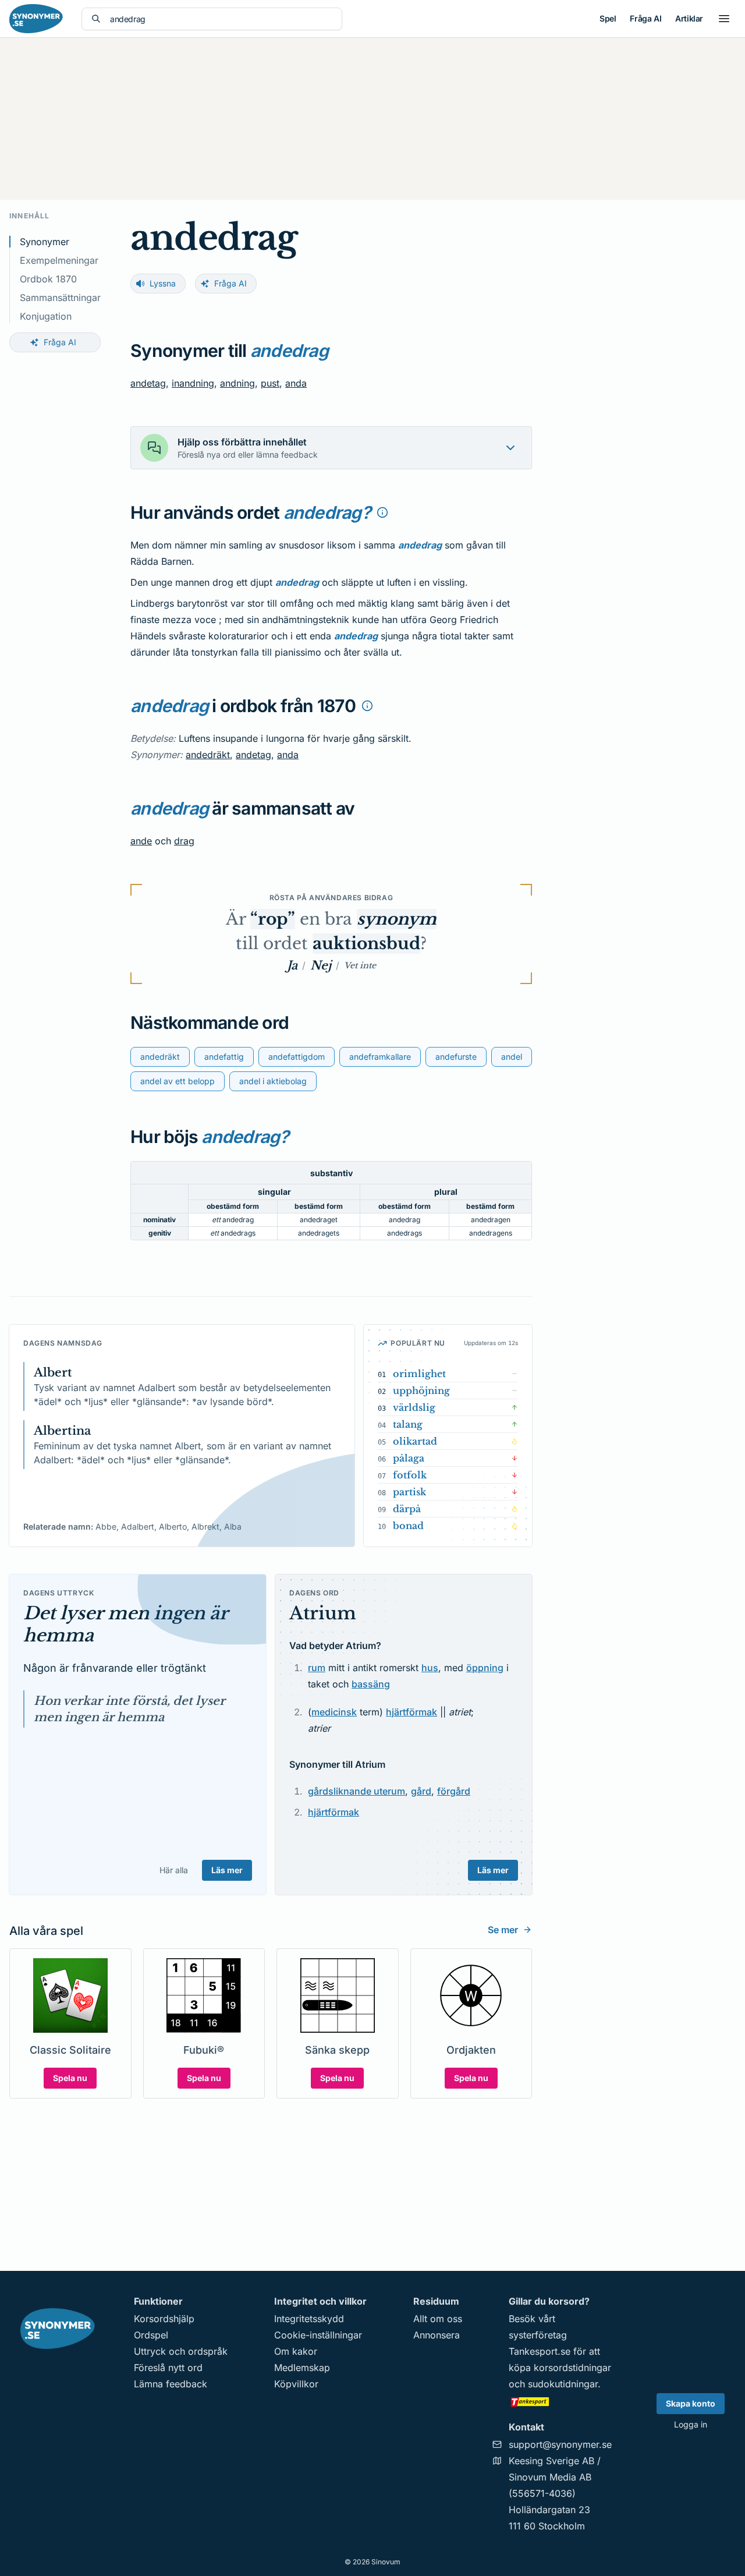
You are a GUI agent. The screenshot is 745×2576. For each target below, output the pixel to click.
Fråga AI (645, 18)
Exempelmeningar (59, 260)
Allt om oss (438, 2319)
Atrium (323, 1613)
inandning (193, 383)
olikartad (415, 1441)
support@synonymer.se (560, 2444)
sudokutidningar (563, 2384)
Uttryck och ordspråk (181, 2351)
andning (237, 383)
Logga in (691, 2424)
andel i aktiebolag (273, 1081)
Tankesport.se (540, 2351)
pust (270, 383)
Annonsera (437, 2335)
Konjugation (46, 316)
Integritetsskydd (309, 2319)
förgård (454, 1791)
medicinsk (334, 1712)
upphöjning (421, 1390)
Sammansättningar (60, 298)
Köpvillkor (296, 2384)
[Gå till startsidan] (36, 19)
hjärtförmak (411, 1712)
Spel (608, 18)
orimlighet (419, 1374)
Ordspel (151, 2335)
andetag (148, 383)
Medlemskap (302, 2368)
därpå (407, 1509)
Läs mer (227, 1870)
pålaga (409, 1458)
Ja (292, 965)
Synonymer (45, 242)
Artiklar (689, 18)
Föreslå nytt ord (168, 2368)
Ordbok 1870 (48, 279)
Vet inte (360, 965)
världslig (414, 1407)
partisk (409, 1492)
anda (296, 383)
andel (512, 1057)
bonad (408, 1526)
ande (141, 841)
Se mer (503, 1930)
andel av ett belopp (178, 1081)
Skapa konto (691, 2403)
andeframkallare (380, 1057)
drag (184, 841)
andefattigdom (297, 1057)
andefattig (224, 1057)
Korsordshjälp (164, 2319)
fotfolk (410, 1475)
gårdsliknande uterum (356, 1791)
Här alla (174, 1870)
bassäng (371, 1684)
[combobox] (221, 19)
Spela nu (70, 2078)
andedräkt (208, 755)
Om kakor (296, 2351)
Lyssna (163, 283)
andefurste (456, 1057)
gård (421, 1791)
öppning (485, 1668)
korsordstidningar (572, 2368)
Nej (321, 965)
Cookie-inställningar (318, 2335)
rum (317, 1668)
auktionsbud (366, 944)
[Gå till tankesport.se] (560, 2401)
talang (408, 1424)
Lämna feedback (171, 2384)
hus (430, 1668)
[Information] (382, 512)
